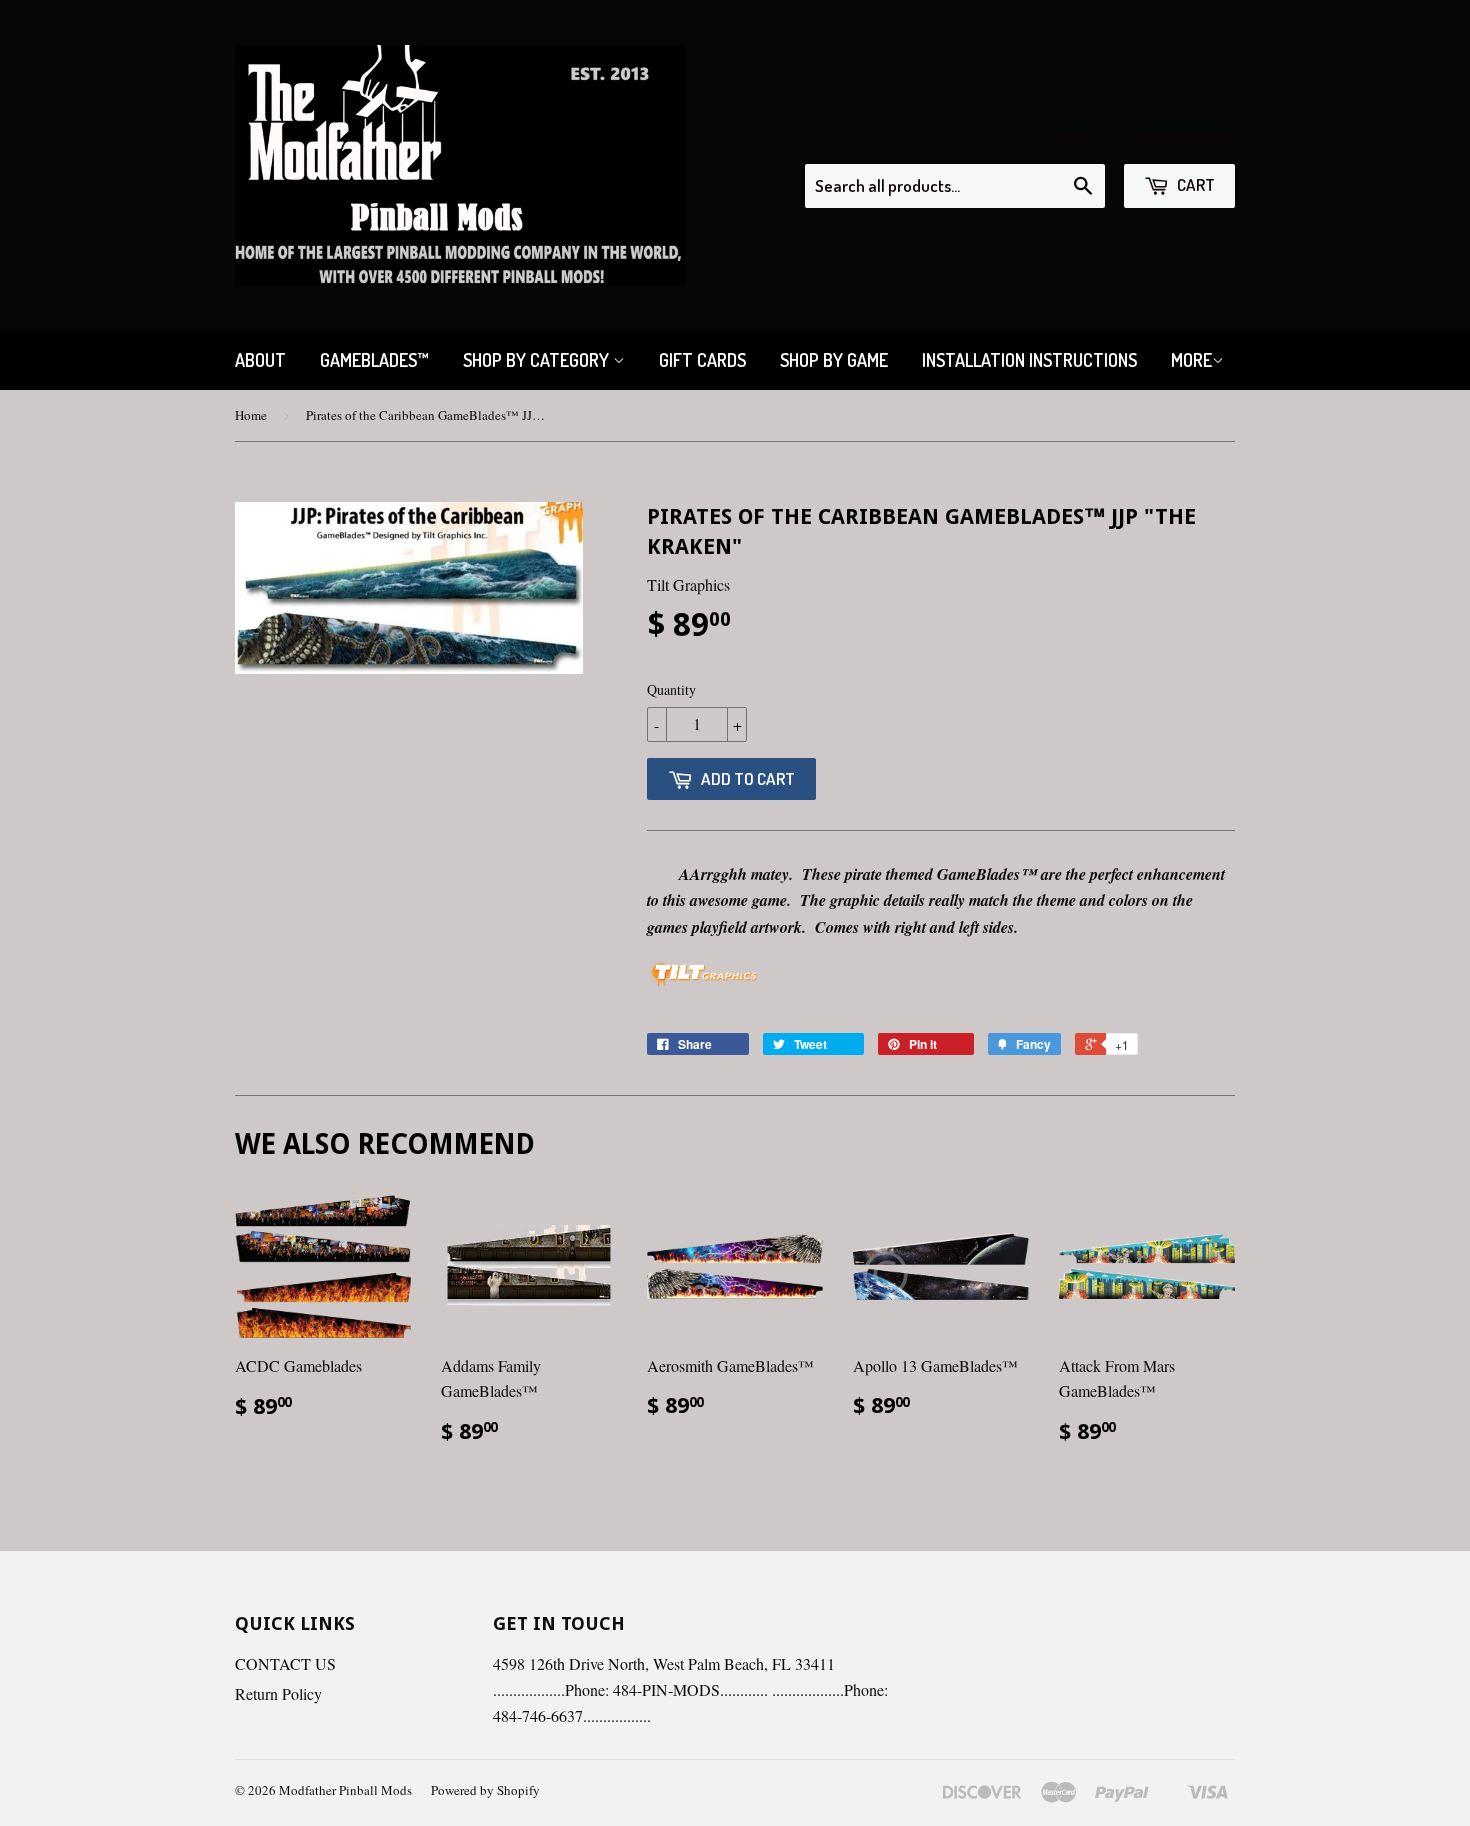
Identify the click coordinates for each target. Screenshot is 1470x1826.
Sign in (1075, 137)
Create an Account (1179, 137)
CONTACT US (285, 1663)
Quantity (671, 689)
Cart (1194, 184)
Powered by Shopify (485, 1790)
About (260, 360)
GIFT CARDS (702, 360)
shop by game (834, 360)
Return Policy (278, 1693)
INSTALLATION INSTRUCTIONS (1029, 360)
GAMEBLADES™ (374, 360)
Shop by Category (538, 360)
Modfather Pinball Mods (345, 1790)
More (1191, 360)
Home (251, 415)
